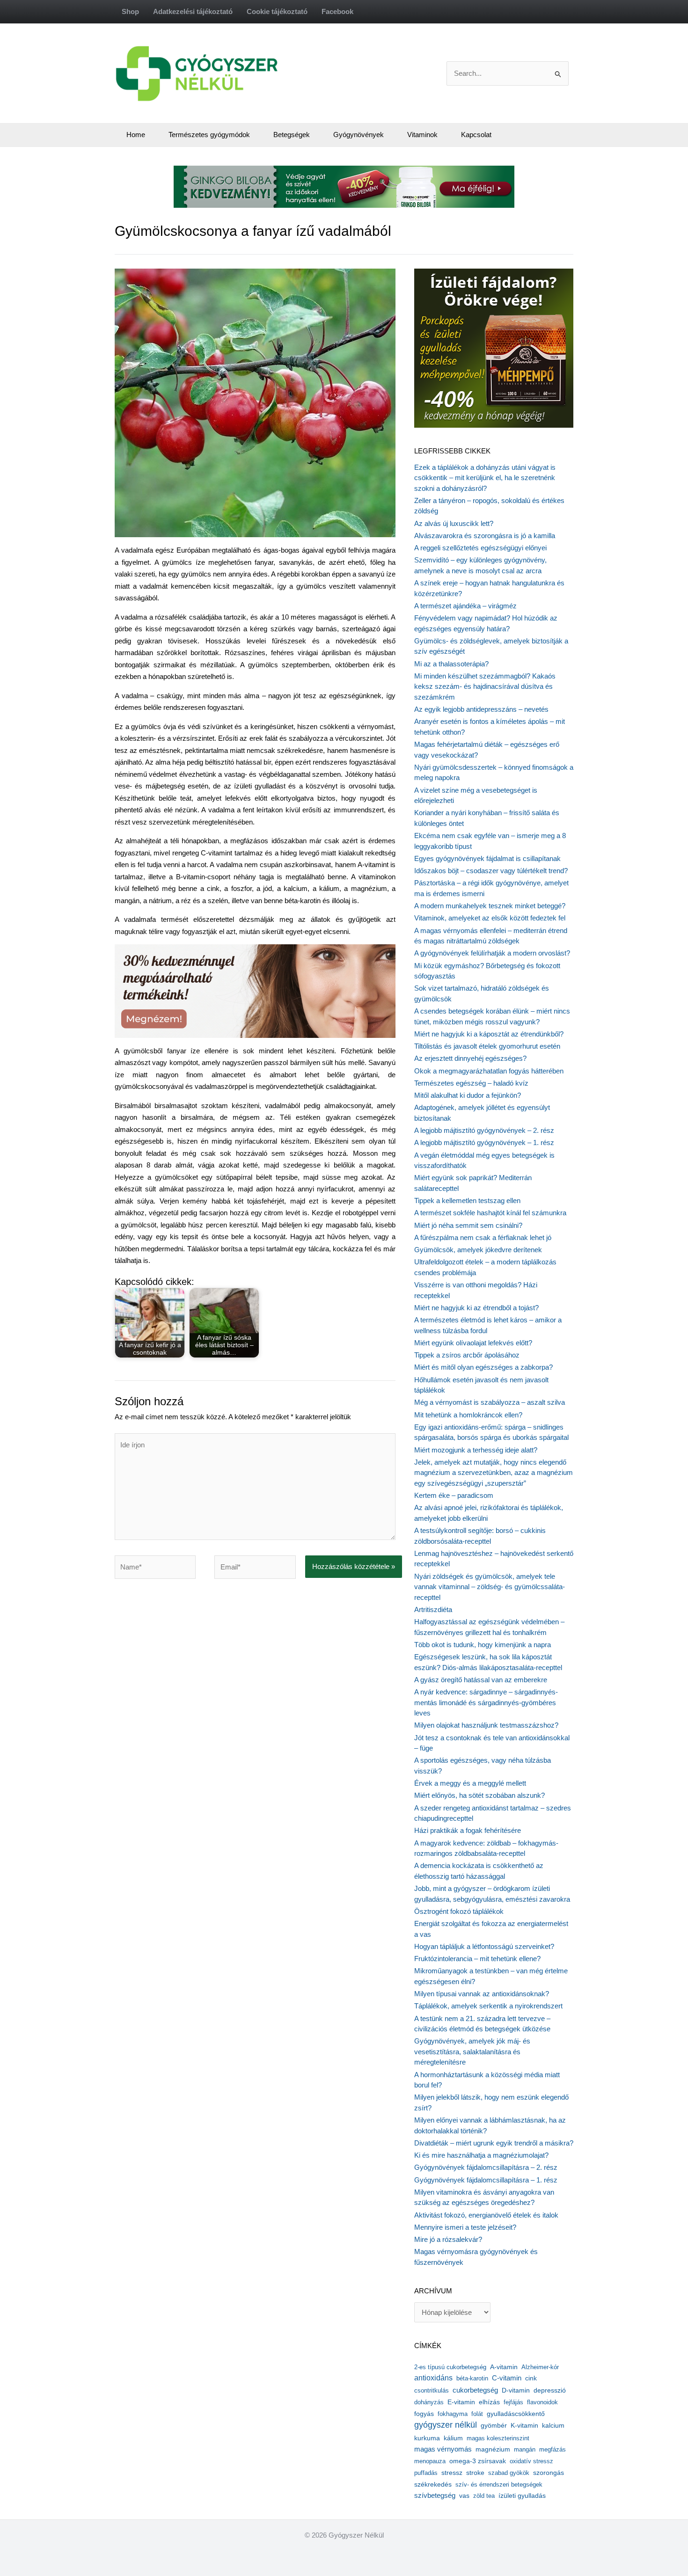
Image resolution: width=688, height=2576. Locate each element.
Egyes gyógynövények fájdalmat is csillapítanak (487, 858)
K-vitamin (524, 2426)
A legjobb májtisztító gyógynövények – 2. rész (484, 1130)
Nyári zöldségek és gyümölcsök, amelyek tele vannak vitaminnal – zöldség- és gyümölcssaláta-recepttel (490, 1587)
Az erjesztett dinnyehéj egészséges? (470, 1058)
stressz (452, 2473)
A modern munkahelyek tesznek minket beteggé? (490, 906)
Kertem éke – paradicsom (454, 1495)
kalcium (553, 2425)
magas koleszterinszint (498, 2438)
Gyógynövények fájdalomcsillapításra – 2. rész (486, 2167)
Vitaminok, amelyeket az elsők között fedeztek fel (490, 918)
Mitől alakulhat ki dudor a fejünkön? (468, 1095)
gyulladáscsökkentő (516, 2414)
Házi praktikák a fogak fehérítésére (468, 1830)
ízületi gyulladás (522, 2496)
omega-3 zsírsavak (478, 2461)
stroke (475, 2473)
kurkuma (427, 2438)
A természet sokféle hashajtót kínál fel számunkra (490, 1213)
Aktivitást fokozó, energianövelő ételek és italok (486, 2215)
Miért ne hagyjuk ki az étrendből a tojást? (476, 1308)
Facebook (337, 11)
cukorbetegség (475, 2390)
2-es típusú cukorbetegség (450, 2367)
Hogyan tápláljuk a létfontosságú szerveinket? (484, 1946)
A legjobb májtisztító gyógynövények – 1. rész (484, 1142)
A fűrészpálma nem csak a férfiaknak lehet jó (483, 1237)
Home (136, 135)
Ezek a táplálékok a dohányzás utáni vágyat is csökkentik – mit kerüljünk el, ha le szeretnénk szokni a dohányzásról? (485, 478)
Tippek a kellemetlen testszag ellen (467, 1200)
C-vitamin (507, 2378)
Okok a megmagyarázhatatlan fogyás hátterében (489, 1071)
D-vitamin (516, 2390)
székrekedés (433, 2484)
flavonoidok (542, 2402)
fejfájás (513, 2402)
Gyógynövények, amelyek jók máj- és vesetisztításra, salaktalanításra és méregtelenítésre (472, 2051)
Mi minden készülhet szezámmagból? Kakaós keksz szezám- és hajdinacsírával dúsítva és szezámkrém (485, 686)
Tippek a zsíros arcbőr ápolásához (467, 1355)
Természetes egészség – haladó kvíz (471, 1083)
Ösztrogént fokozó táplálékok (459, 1911)
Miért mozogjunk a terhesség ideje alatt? (476, 1450)
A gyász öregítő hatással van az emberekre (481, 1680)
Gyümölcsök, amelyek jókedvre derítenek (478, 1250)
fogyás (424, 2414)
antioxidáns (433, 2378)
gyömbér (494, 2426)
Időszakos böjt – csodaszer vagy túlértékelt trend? (491, 871)
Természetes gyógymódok (209, 135)
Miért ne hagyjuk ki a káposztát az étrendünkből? (489, 1034)
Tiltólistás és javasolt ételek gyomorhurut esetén (487, 1046)
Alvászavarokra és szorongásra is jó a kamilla (485, 536)
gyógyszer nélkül (446, 2425)
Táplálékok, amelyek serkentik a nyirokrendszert (488, 2006)
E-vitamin (461, 2402)
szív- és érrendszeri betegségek (499, 2485)
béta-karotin (472, 2378)
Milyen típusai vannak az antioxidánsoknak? (482, 1994)
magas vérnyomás (443, 2449)
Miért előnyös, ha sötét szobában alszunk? (479, 1795)
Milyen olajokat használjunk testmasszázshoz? (486, 1725)
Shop (130, 11)
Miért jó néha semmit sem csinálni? (468, 1225)
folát (477, 2414)
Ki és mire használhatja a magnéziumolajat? (481, 2155)
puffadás (426, 2473)
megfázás (553, 2449)
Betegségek (292, 135)
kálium (453, 2438)
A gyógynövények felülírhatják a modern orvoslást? (492, 953)
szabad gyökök (509, 2473)
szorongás (549, 2473)
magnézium (493, 2449)
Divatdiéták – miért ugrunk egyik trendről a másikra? (494, 2143)
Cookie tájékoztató (277, 11)
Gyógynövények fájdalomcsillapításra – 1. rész (486, 2180)
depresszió (550, 2390)
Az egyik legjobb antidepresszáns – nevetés (481, 709)
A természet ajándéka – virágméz (465, 606)
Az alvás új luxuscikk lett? (454, 523)
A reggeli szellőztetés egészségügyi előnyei (480, 548)
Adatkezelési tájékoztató (193, 11)
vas (464, 2496)
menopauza (430, 2461)
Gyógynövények (359, 135)
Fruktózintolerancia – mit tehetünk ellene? (477, 1959)
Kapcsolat (476, 135)
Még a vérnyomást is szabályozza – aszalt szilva (490, 1402)
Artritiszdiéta (433, 1609)
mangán (525, 2449)
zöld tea (484, 2496)
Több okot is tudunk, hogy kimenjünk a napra (483, 1645)
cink (531, 2378)
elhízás (489, 2402)
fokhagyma (453, 2414)
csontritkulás (432, 2390)
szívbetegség (435, 2496)
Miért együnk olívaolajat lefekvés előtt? (473, 1343)
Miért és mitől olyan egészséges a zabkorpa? (483, 1367)
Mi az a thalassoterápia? (451, 664)
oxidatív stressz (531, 2461)
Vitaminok (422, 135)
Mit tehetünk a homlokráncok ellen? (468, 1415)
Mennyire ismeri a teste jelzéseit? (465, 2227)
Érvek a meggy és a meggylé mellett (470, 1783)
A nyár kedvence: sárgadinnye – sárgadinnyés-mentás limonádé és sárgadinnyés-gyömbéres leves (486, 1702)
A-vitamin (504, 2367)
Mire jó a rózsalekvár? (448, 2239)
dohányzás (429, 2402)
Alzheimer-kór (540, 2367)
